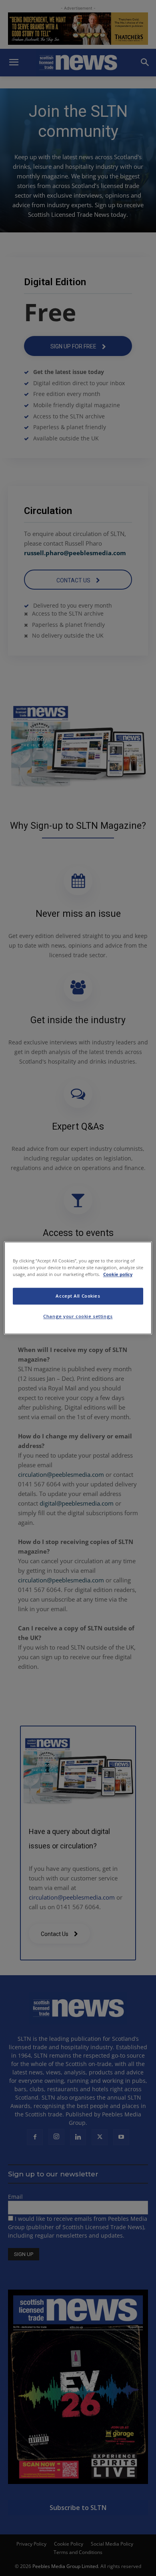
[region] (78, 1288)
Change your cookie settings (78, 1317)
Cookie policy (118, 1275)
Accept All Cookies (78, 1296)
